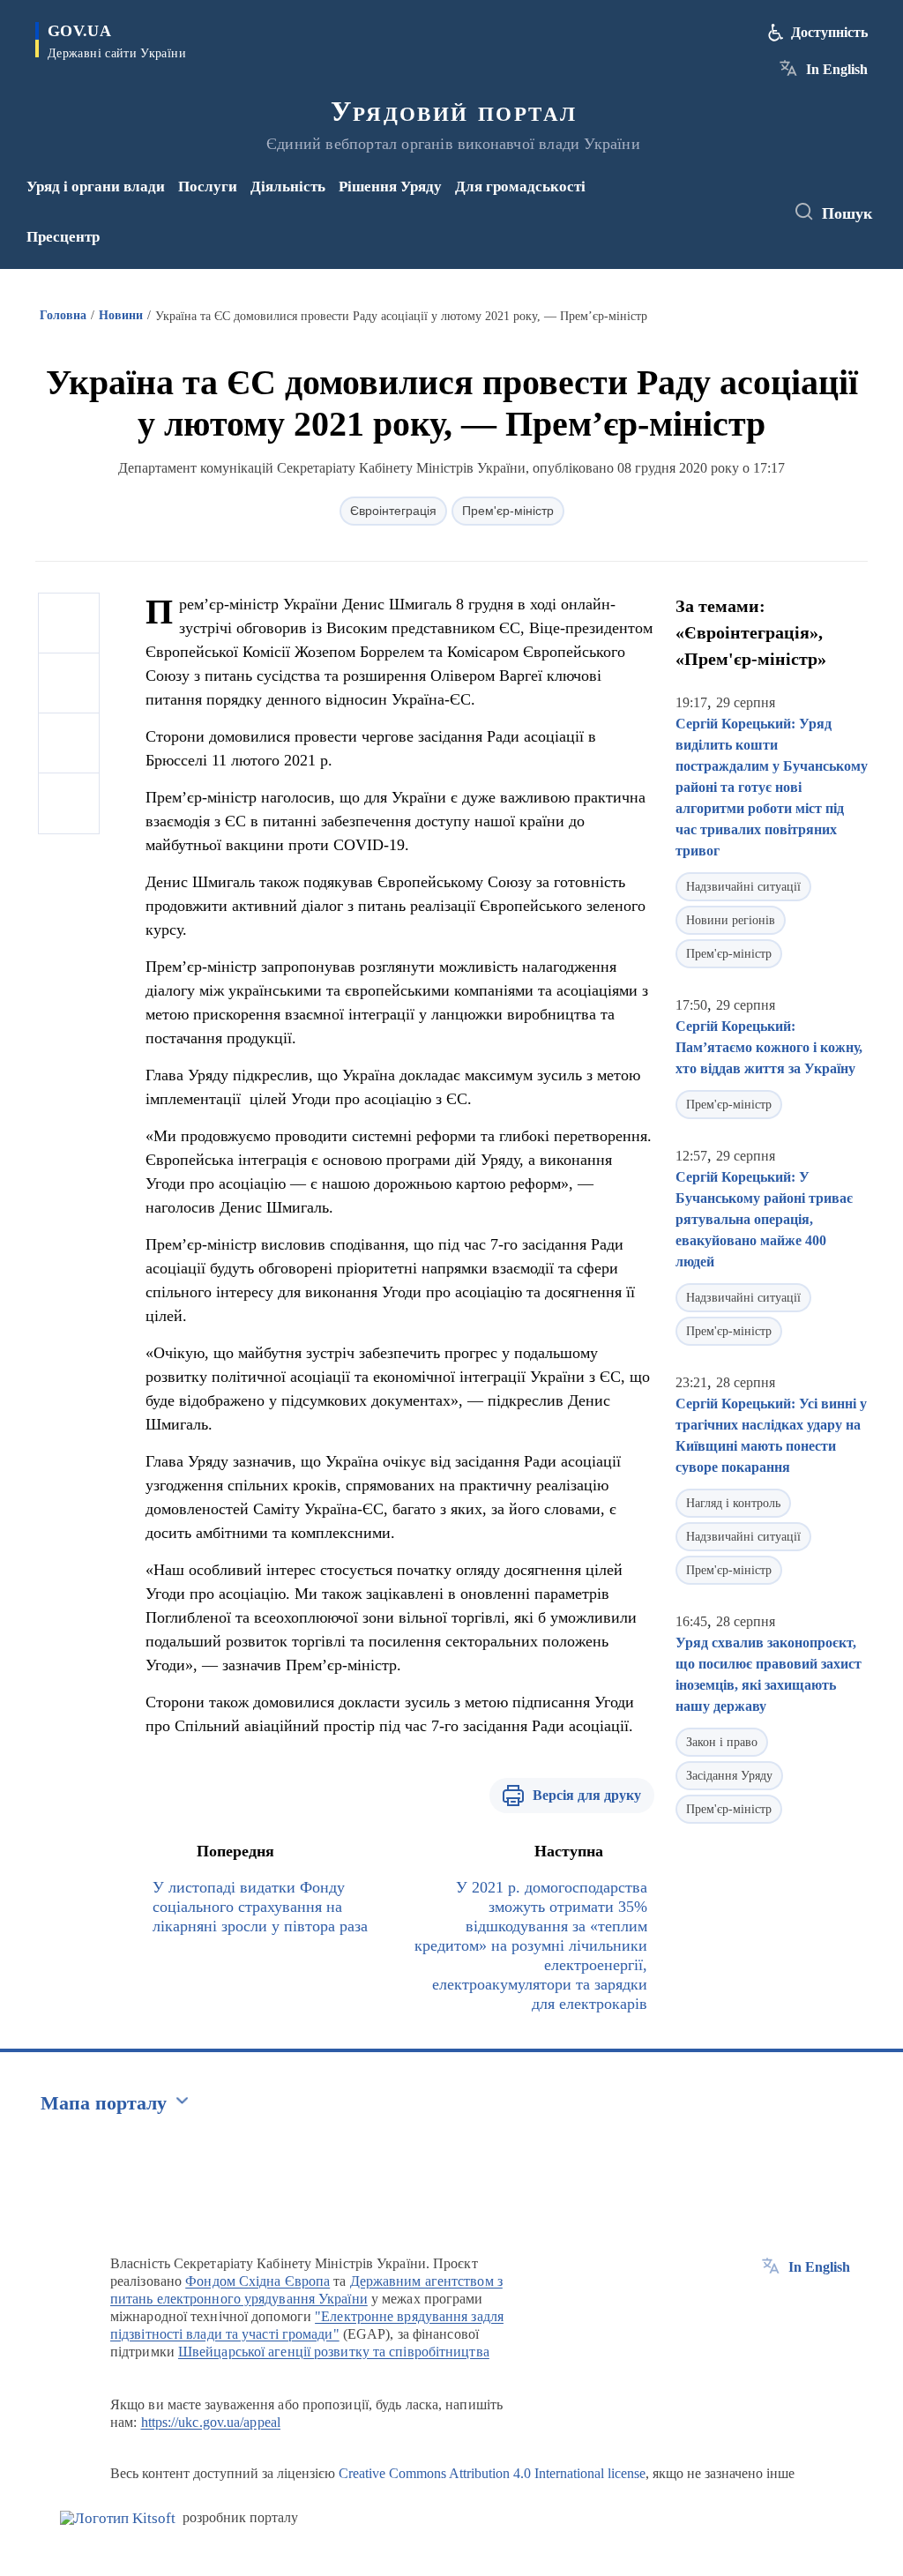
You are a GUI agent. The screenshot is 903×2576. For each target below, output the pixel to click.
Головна (63, 315)
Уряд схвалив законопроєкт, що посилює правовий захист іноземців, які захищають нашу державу (769, 1674)
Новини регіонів (731, 920)
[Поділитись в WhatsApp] (69, 743)
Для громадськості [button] (520, 187)
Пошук (847, 213)
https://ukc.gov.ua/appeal (211, 2422)
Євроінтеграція (393, 511)
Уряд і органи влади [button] (96, 187)
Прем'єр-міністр (508, 511)
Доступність (829, 32)
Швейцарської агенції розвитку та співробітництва (334, 2352)
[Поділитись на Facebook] (69, 623)
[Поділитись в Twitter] (69, 683)
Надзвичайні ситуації (743, 887)
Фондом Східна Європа (257, 2281)
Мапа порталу (104, 2103)
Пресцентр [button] (63, 237)
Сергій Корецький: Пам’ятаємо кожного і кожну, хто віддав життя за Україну (769, 1047)
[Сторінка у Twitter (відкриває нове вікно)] (735, 200)
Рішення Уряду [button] (390, 187)
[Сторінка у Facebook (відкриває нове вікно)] (705, 200)
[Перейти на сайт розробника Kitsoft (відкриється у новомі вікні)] (118, 2518)
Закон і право (722, 1742)
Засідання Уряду (729, 1776)
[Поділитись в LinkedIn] (69, 803)
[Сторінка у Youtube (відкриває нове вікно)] (709, 224)
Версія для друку (587, 1795)
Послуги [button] (208, 187)
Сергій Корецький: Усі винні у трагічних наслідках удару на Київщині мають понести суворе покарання (771, 1435)
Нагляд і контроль (733, 1503)
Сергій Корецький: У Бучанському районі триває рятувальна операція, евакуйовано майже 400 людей (764, 1219)
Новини (121, 315)
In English (837, 69)
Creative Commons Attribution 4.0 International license (492, 2473)
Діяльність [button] (288, 187)
